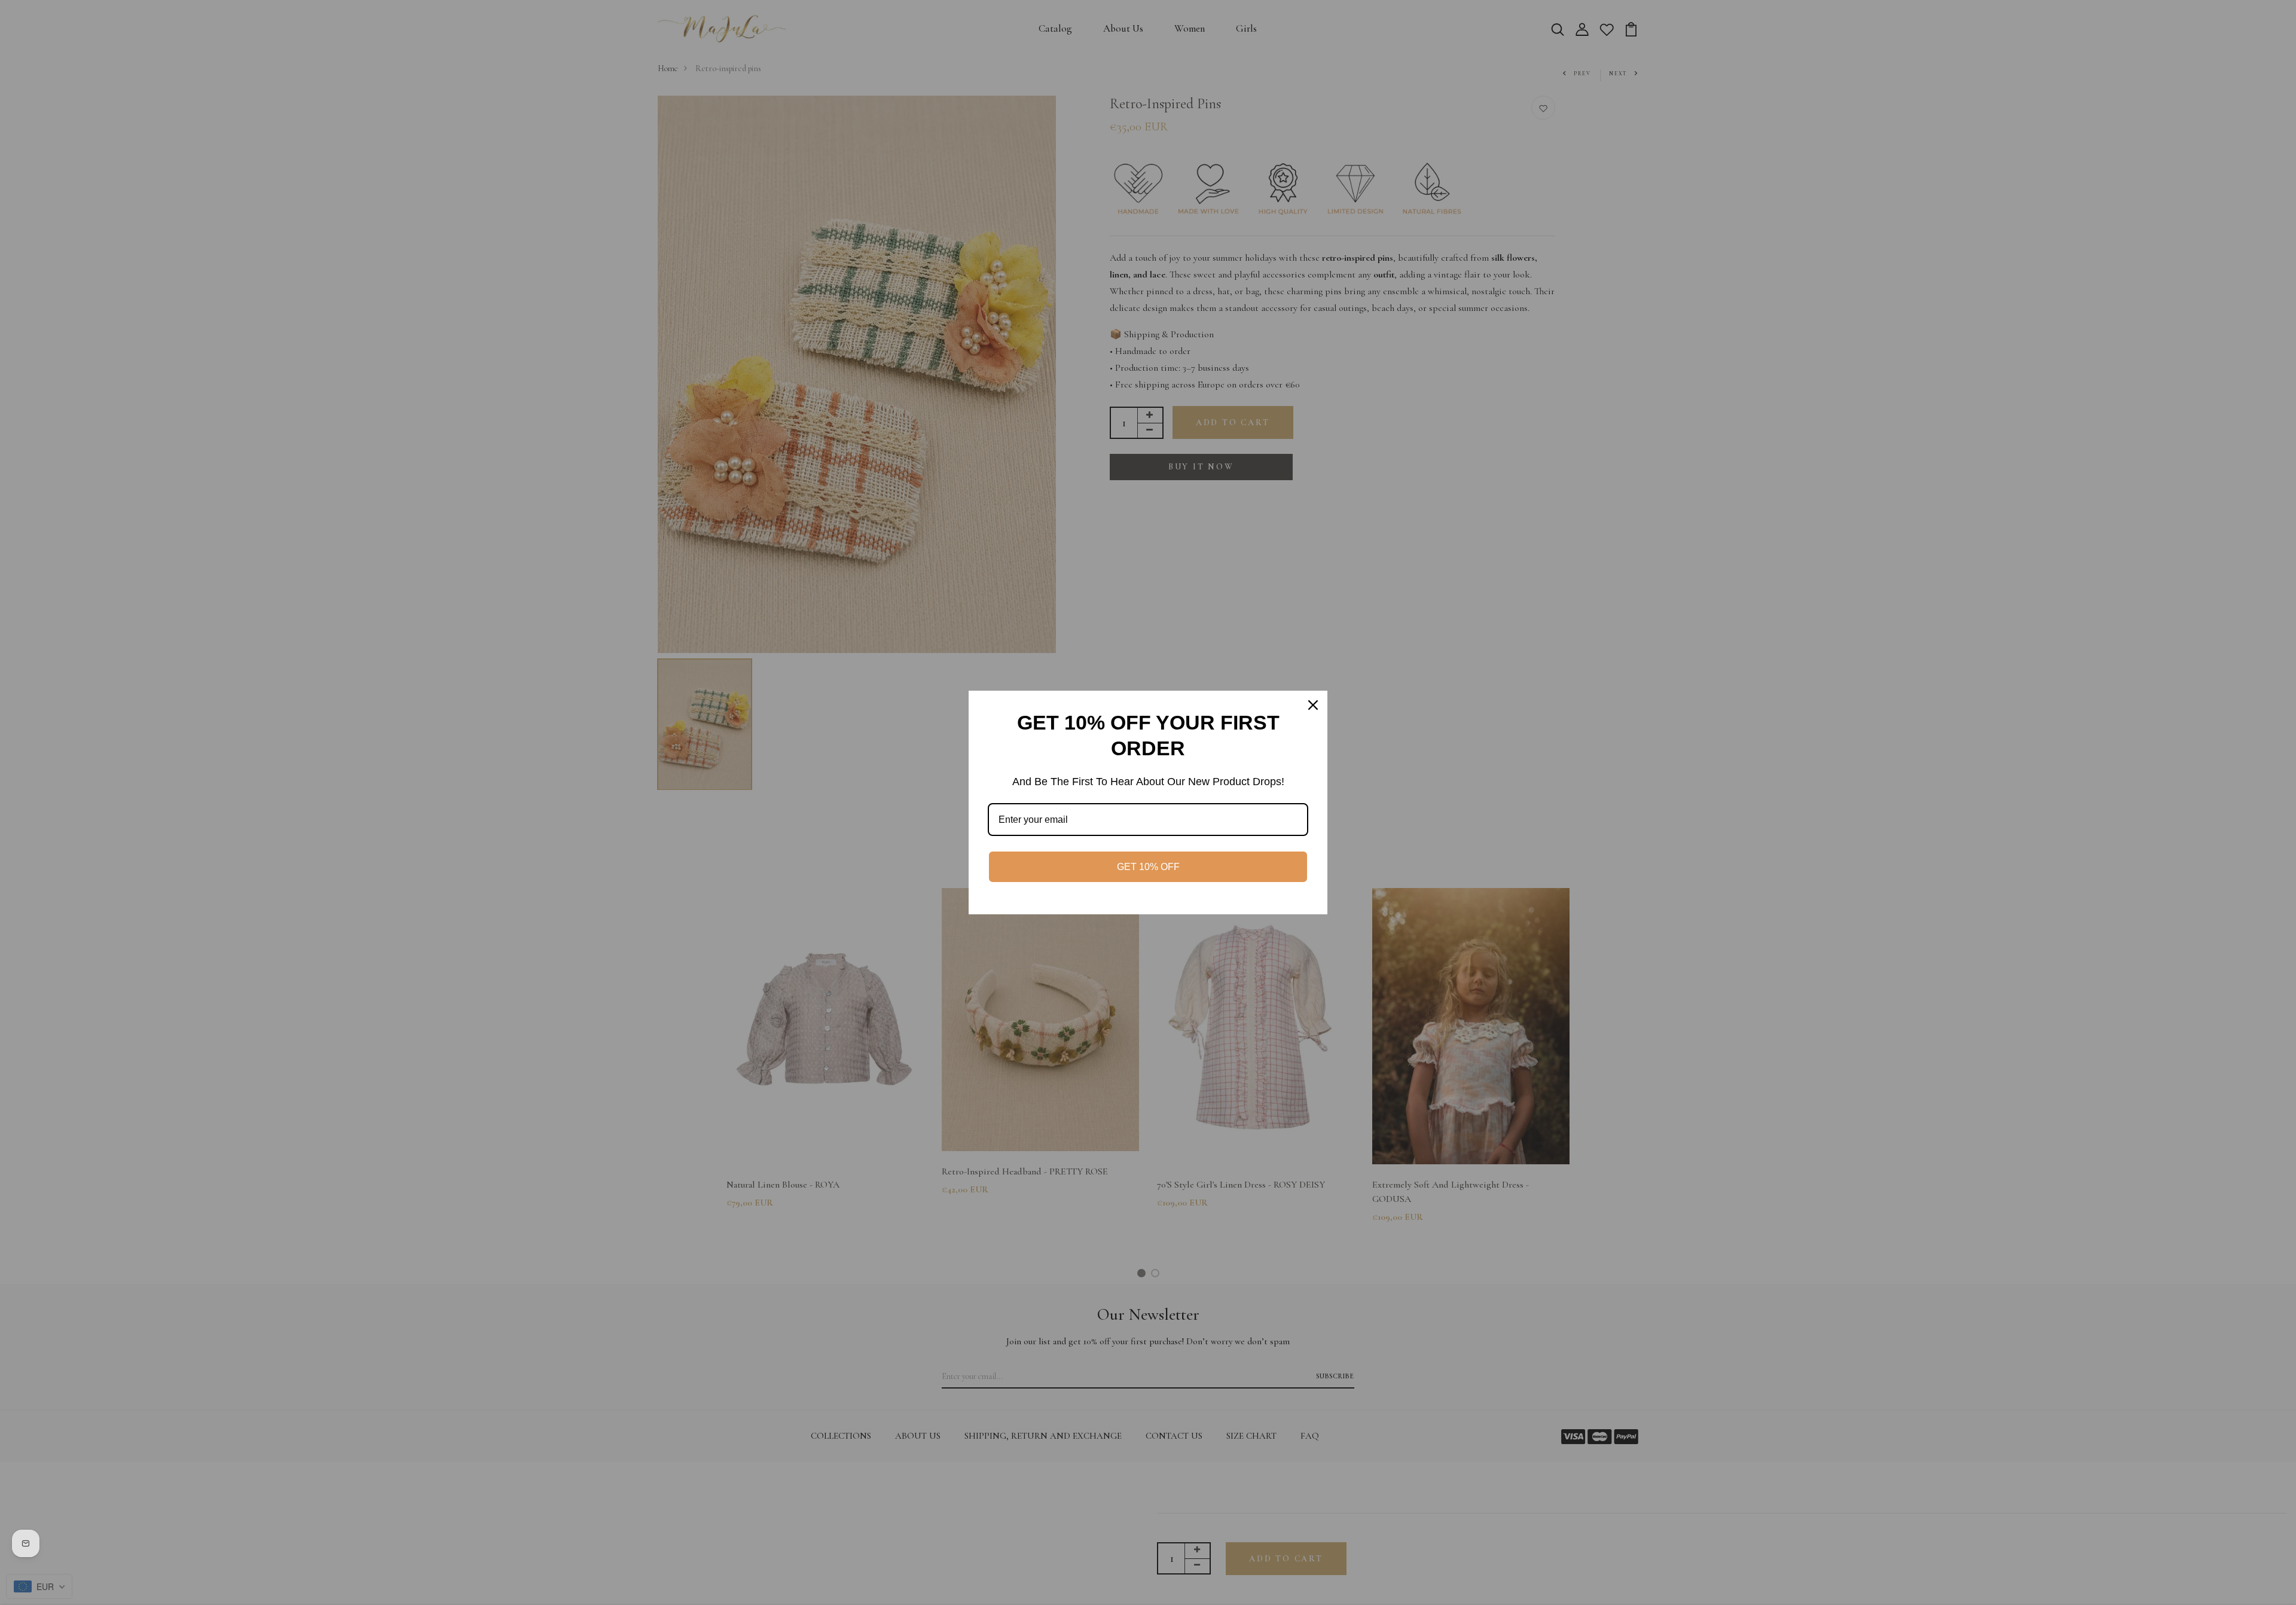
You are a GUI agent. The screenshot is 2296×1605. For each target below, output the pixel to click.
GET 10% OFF (1148, 867)
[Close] (1313, 705)
